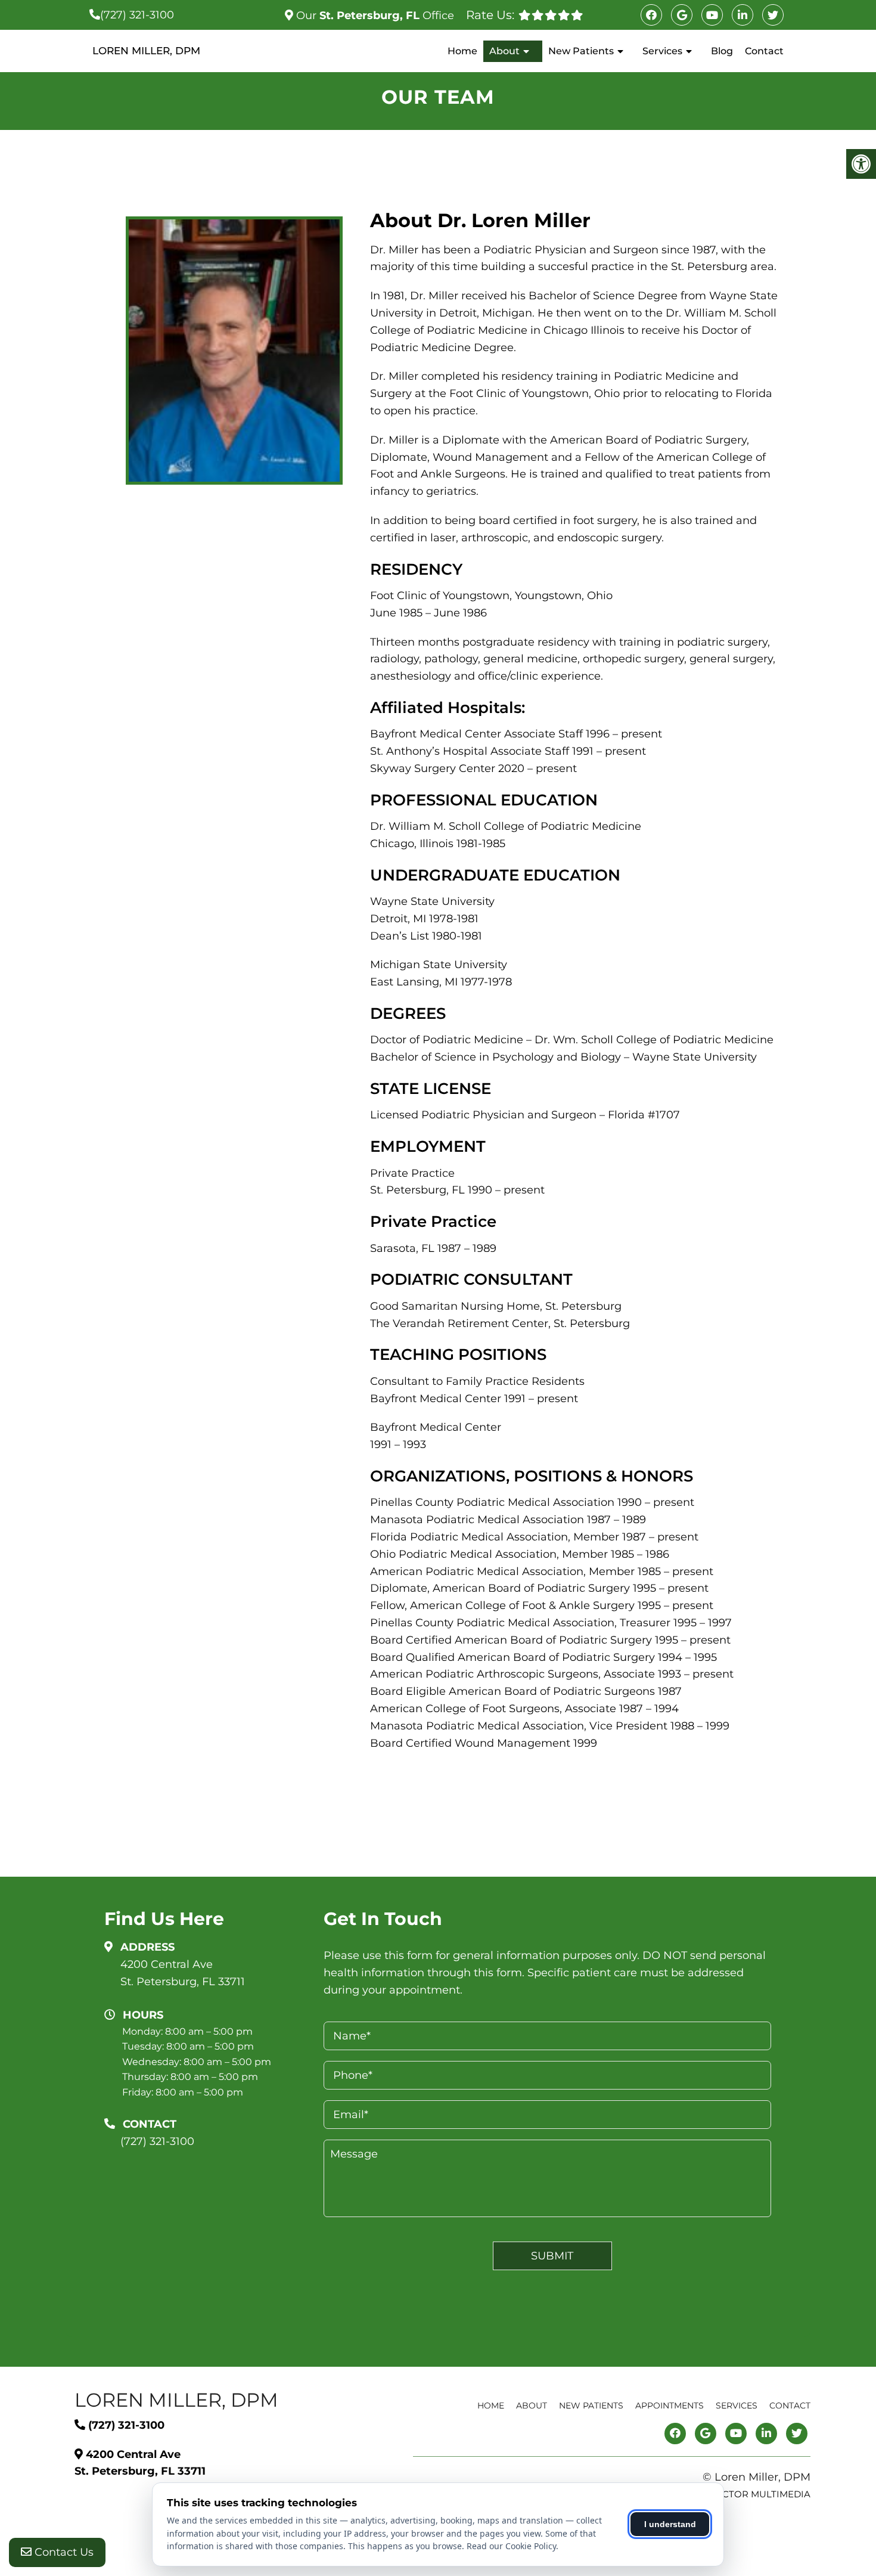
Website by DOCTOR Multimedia (729, 2494)
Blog (722, 51)
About (504, 51)
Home (462, 51)
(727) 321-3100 (137, 15)
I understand (670, 2524)
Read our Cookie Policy (511, 2546)
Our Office (374, 16)
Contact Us (63, 2552)
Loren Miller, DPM (146, 51)
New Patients (581, 51)
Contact (764, 51)
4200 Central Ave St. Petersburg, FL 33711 (183, 1973)
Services (662, 51)
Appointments (670, 2405)
